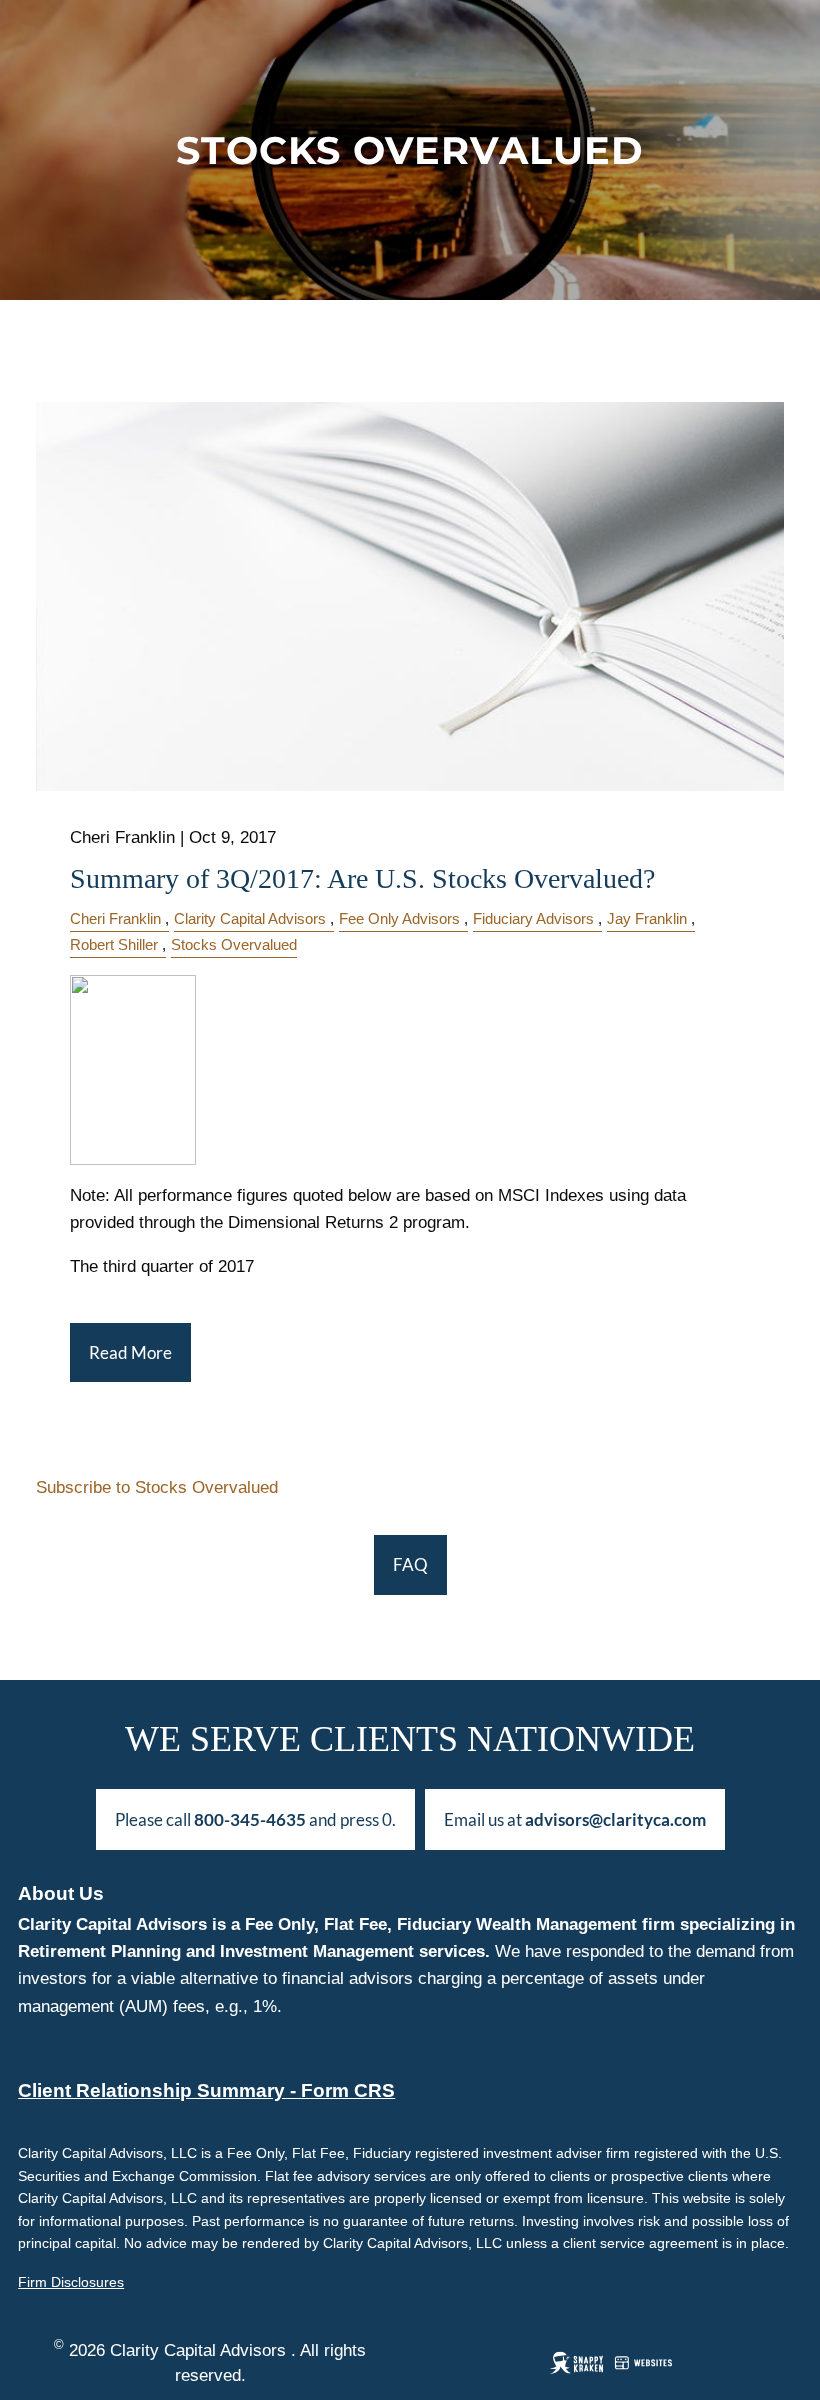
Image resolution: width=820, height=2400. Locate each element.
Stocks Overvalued (234, 944)
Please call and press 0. (255, 1819)
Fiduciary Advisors (533, 918)
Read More (130, 1352)
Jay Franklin (647, 918)
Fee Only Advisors (399, 918)
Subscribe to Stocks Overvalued (157, 1487)
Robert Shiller (114, 944)
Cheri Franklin (115, 918)
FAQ (410, 1564)
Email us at (575, 1819)
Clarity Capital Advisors (250, 918)
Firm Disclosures (71, 2282)
